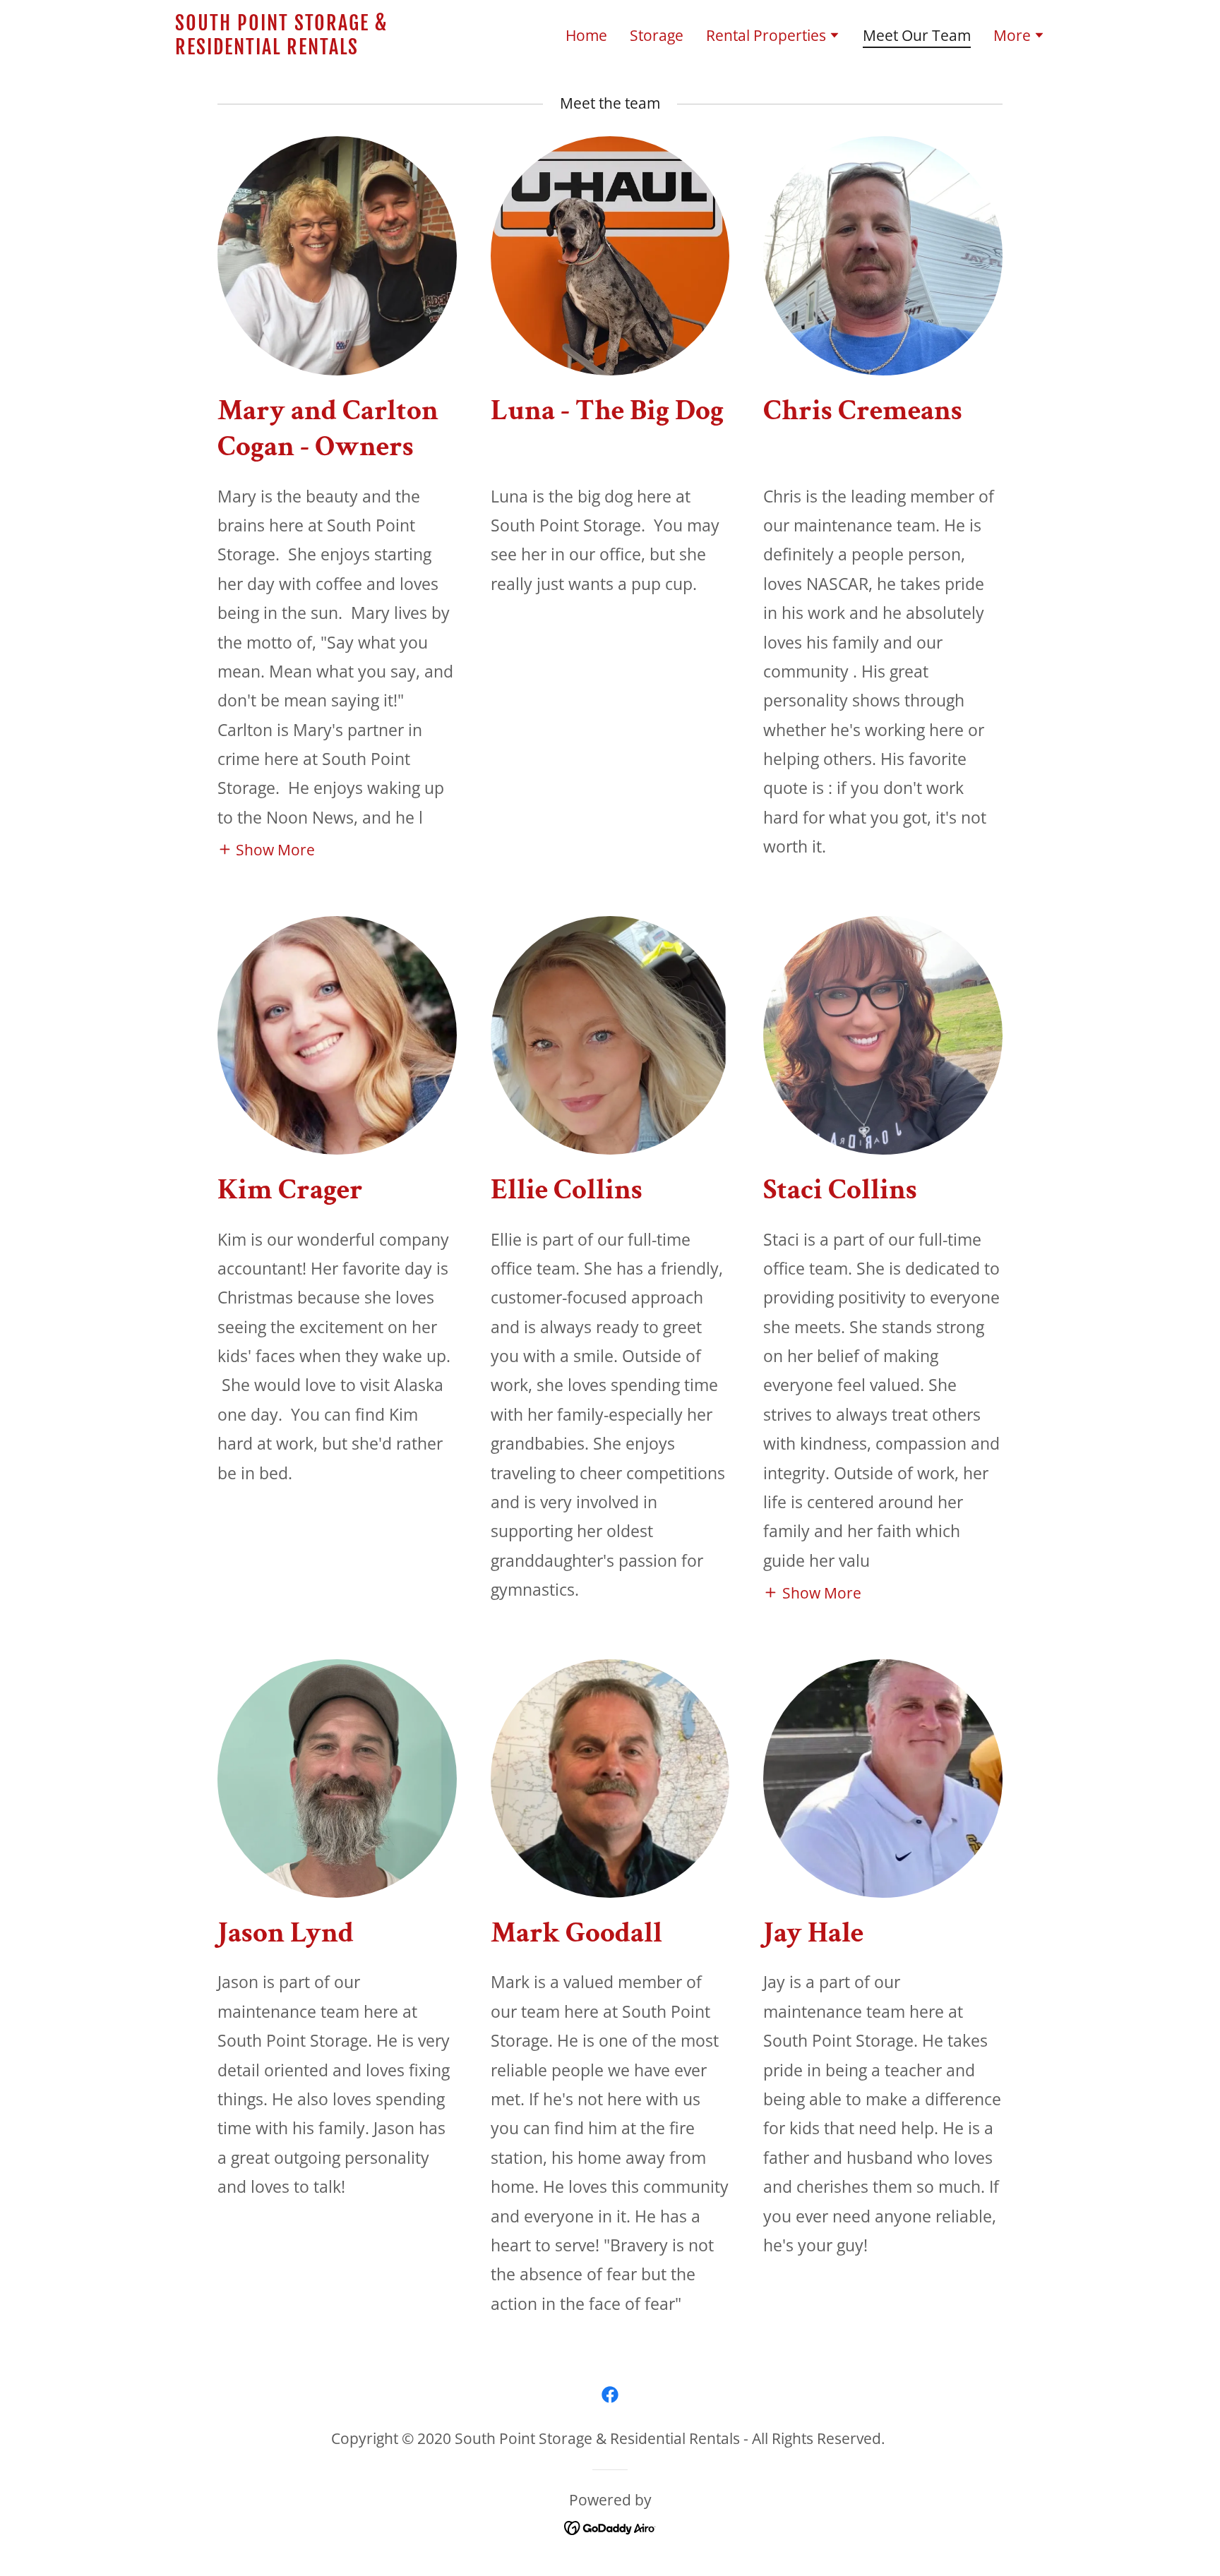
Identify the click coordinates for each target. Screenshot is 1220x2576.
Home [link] (586, 35)
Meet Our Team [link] (917, 36)
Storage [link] (657, 35)
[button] (773, 37)
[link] (327, 49)
